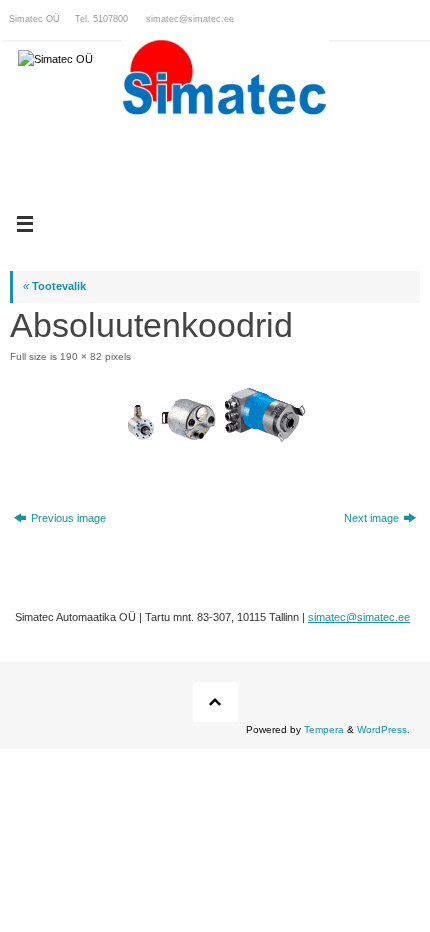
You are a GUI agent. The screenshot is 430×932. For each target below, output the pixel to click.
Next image (371, 518)
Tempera (324, 729)
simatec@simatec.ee (190, 19)
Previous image (68, 518)
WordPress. (383, 729)
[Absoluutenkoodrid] (215, 415)
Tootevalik (54, 286)
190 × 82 (81, 356)
